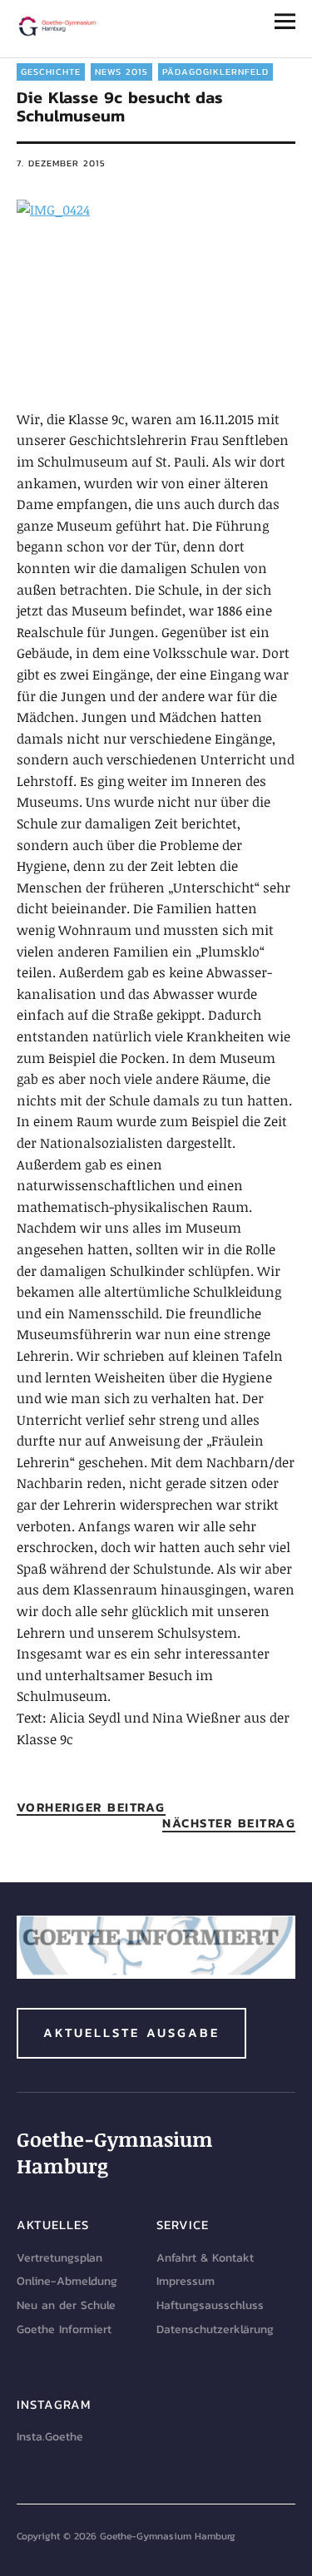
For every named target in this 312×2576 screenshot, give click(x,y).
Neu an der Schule (66, 2305)
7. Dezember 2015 (61, 163)
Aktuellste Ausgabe (131, 2032)
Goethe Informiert (64, 2329)
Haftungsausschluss (210, 2305)
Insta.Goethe (50, 2437)
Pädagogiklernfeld (215, 72)
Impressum (186, 2281)
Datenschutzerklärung (215, 2329)
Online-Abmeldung (67, 2281)
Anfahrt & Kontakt (205, 2258)
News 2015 (121, 72)
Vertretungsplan (59, 2258)
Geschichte (51, 72)
